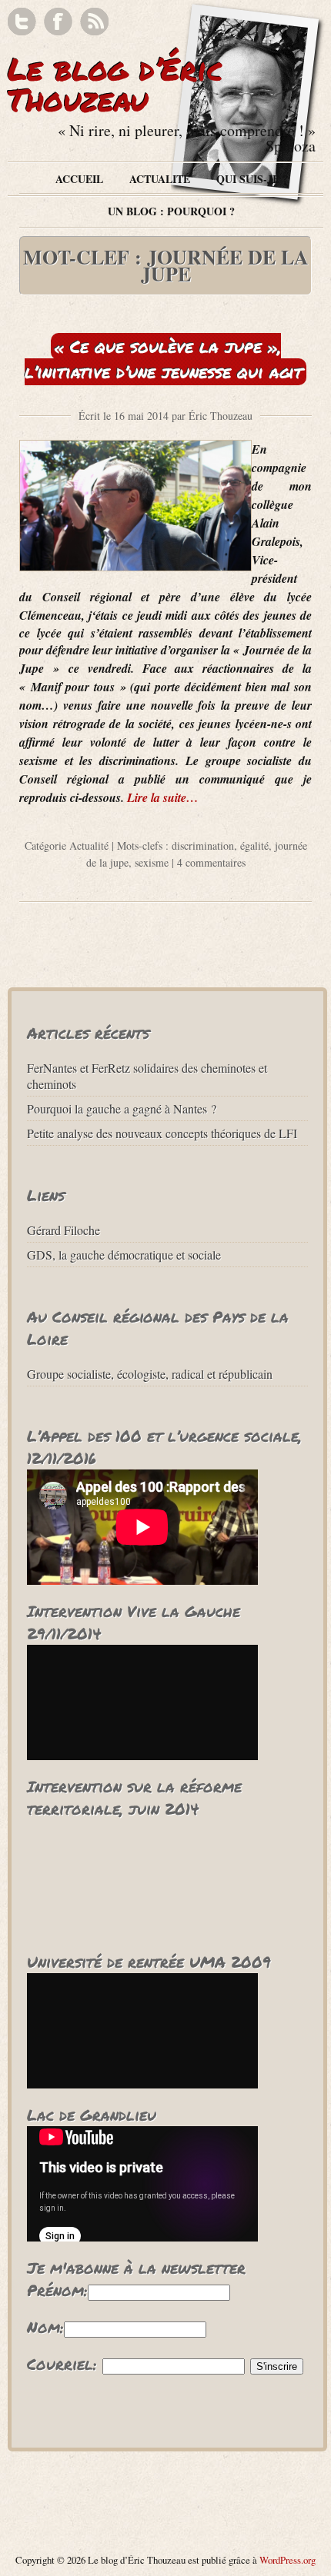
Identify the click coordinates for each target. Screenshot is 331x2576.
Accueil (79, 179)
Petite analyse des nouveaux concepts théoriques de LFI (162, 1133)
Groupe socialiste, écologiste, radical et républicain (150, 1374)
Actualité (160, 179)
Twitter (22, 22)
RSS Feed (94, 22)
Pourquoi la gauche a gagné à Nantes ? (122, 1108)
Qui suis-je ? (252, 179)
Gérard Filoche (64, 1230)
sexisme (152, 862)
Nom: (45, 2327)
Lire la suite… (163, 797)
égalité (254, 845)
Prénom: (57, 2290)
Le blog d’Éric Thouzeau (115, 84)
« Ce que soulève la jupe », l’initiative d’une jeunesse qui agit (164, 359)
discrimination (203, 845)
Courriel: (62, 2364)
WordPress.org (288, 2560)
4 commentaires (211, 862)
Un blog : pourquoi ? (171, 211)
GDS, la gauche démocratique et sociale (124, 1255)
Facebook (58, 22)
